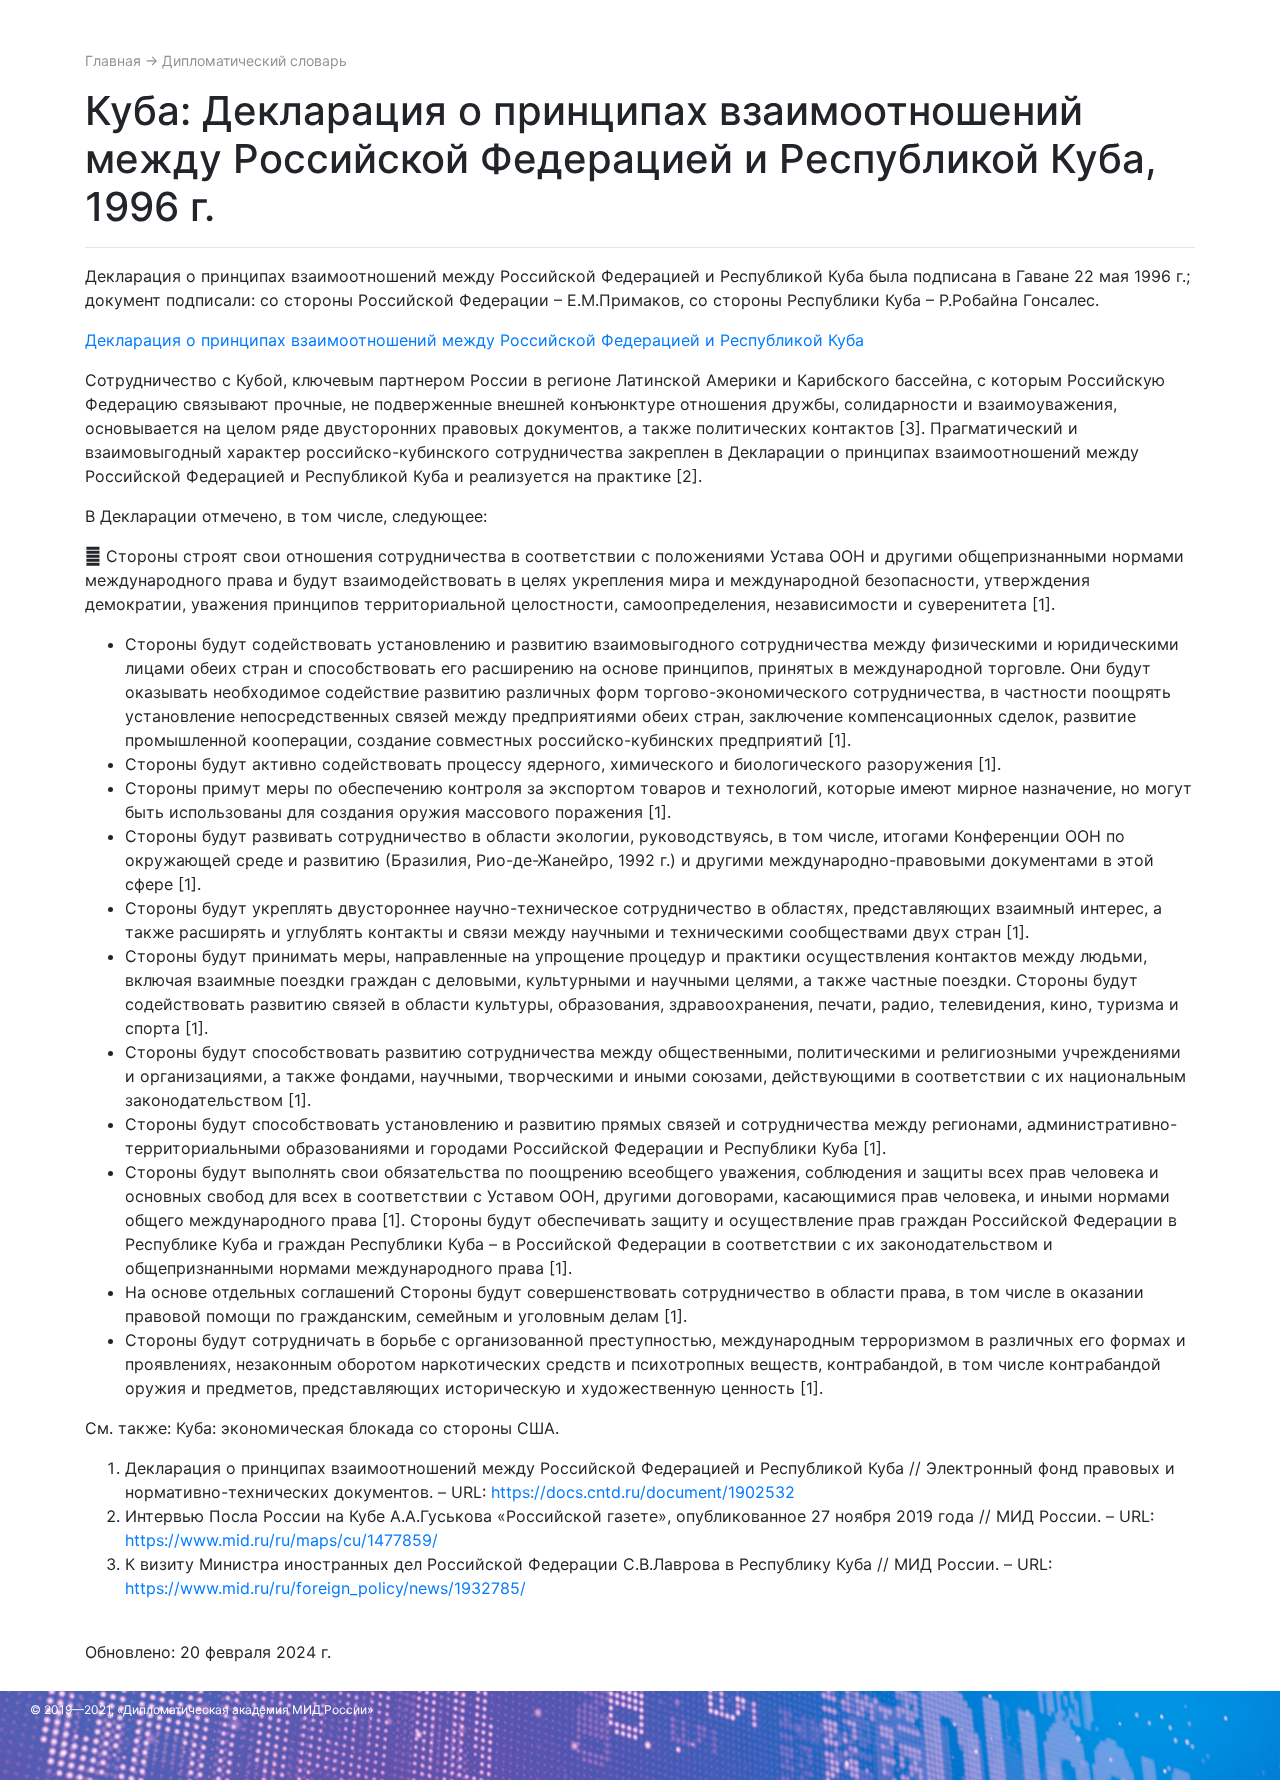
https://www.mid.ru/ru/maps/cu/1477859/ (281, 1540)
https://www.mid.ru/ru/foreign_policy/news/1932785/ (325, 1588)
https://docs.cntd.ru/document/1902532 (643, 1492)
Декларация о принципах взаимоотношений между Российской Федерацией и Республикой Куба (474, 340)
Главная (115, 60)
